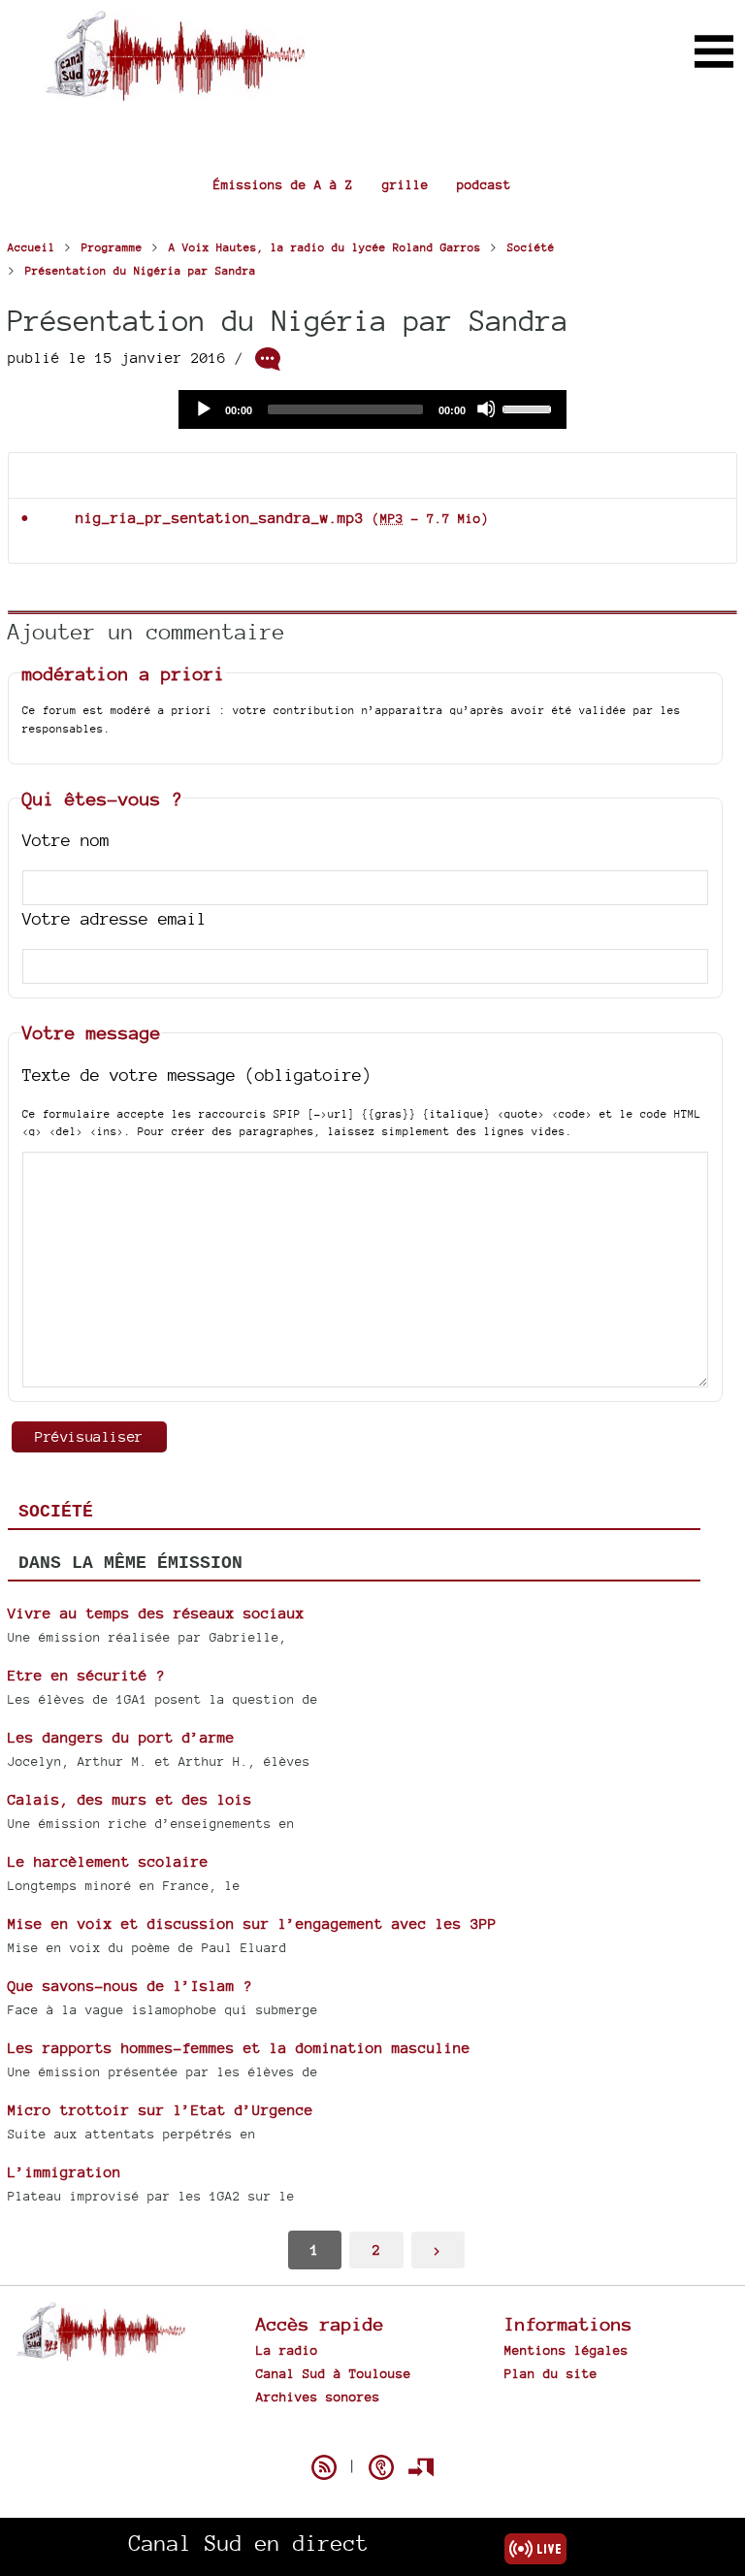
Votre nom (66, 840)
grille (405, 184)
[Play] (203, 408)
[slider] (530, 408)
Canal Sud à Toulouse (334, 2373)
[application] (372, 409)
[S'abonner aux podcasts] (381, 2467)
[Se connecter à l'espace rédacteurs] (421, 2467)
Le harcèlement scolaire (108, 1861)
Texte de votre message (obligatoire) (197, 1075)
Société (56, 1512)
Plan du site (551, 2373)
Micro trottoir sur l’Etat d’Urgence (161, 2110)
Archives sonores (318, 2397)
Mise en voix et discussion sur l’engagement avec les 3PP (252, 1924)
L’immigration (65, 2172)
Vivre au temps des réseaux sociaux (156, 1613)
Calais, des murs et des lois (130, 1799)
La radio (287, 2350)
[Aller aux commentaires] (268, 359)
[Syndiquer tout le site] (324, 2467)
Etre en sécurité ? (86, 1675)
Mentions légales (567, 2350)
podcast (484, 184)
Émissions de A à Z (283, 184)
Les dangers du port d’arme (121, 1737)
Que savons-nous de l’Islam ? (130, 1986)
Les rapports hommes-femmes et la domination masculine (239, 2048)
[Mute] (486, 408)
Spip (372, 2433)
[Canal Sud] (175, 92)
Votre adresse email (114, 918)
